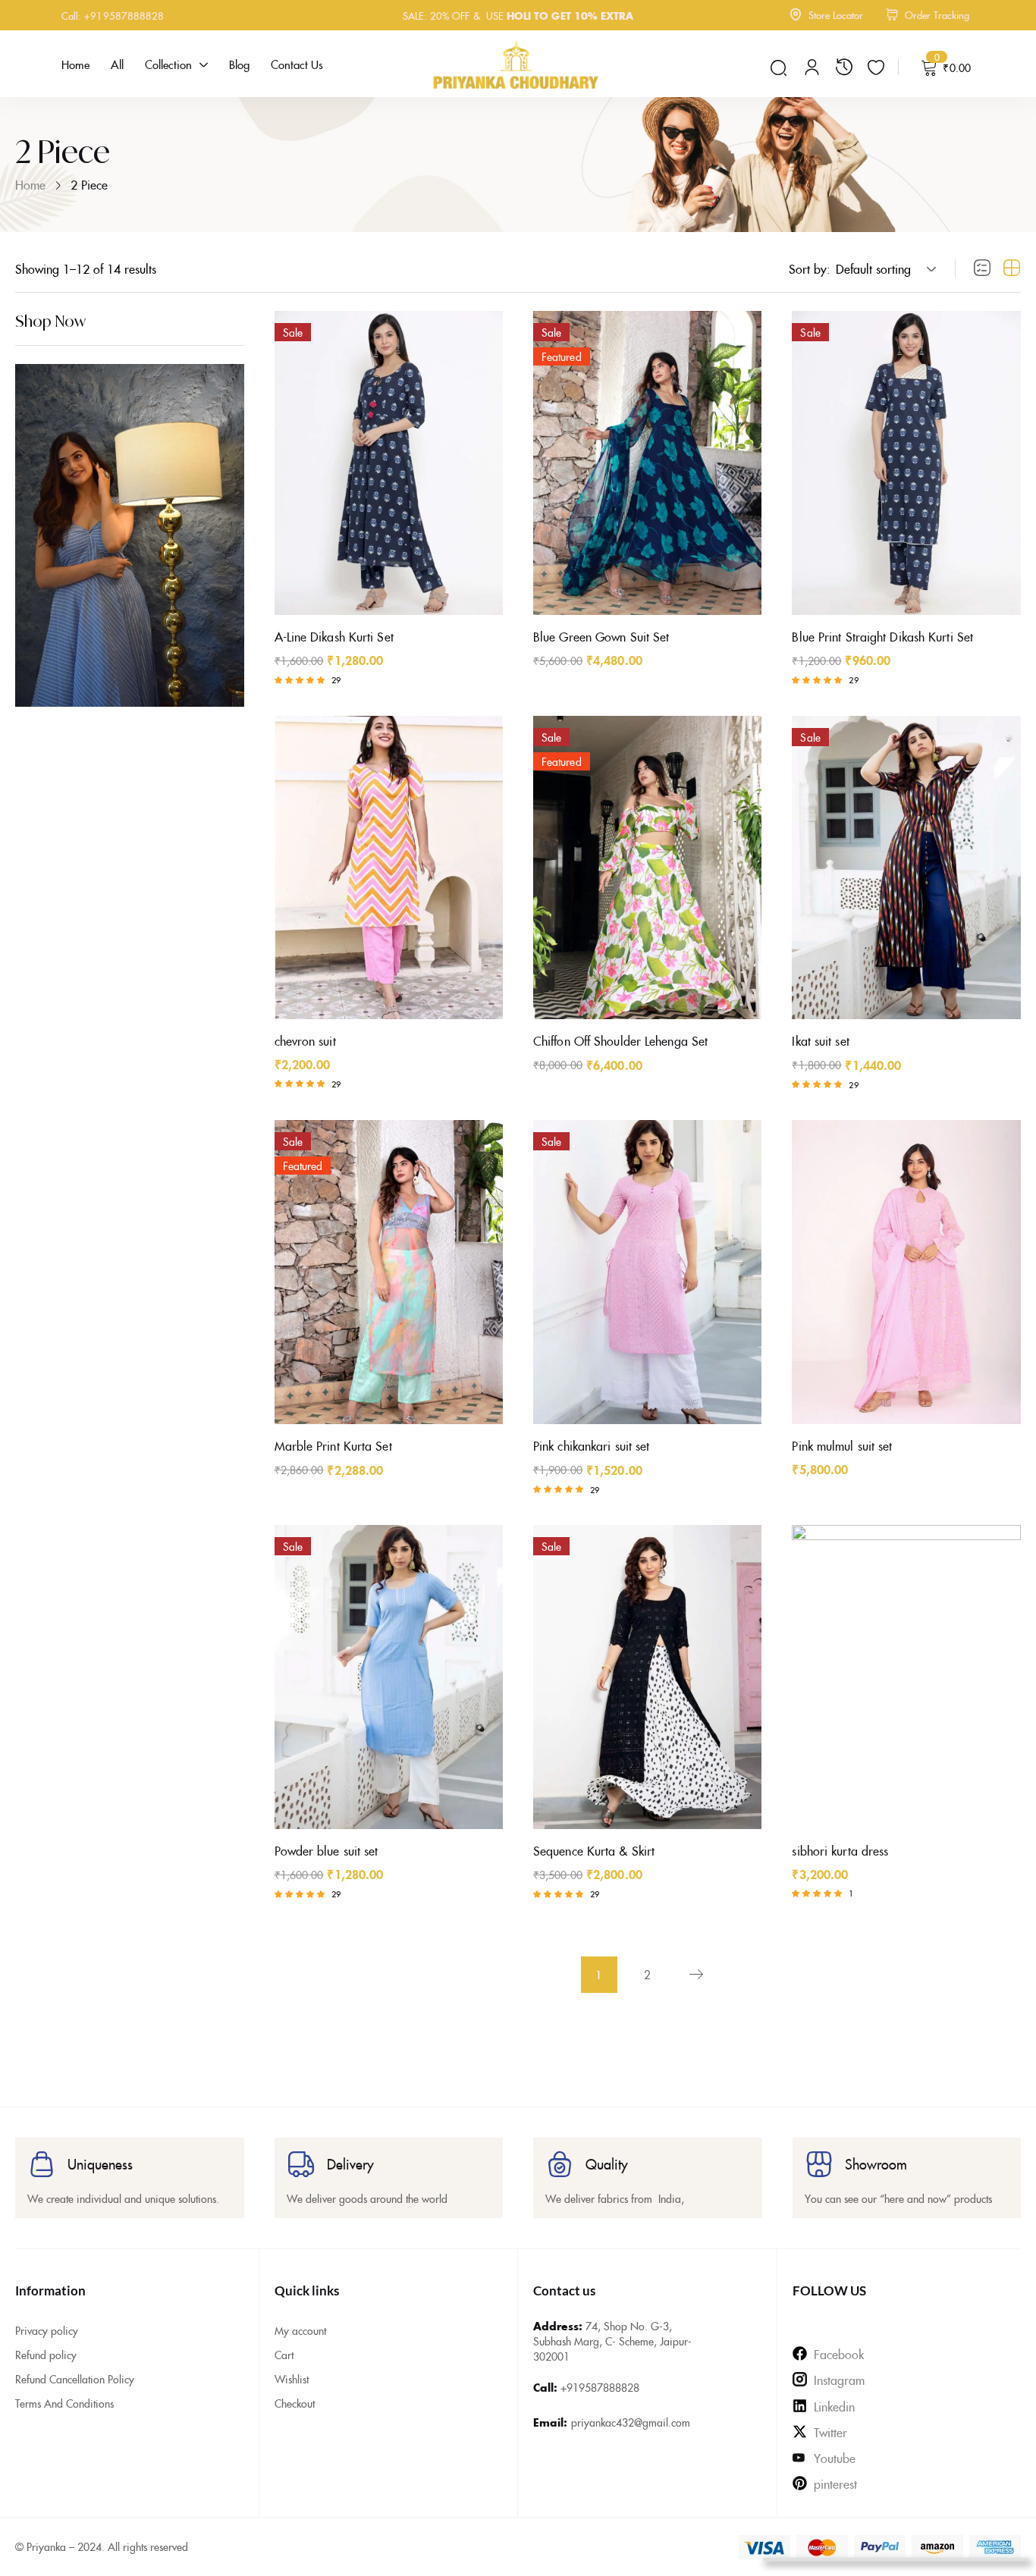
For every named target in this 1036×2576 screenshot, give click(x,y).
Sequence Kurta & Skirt (594, 1850)
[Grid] (1012, 268)
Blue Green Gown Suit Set (601, 636)
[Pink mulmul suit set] (906, 1272)
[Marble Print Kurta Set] (389, 1272)
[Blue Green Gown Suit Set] (647, 463)
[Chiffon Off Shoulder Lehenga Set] (647, 868)
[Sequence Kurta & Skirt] (647, 1677)
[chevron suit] (389, 868)
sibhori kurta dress (840, 1850)
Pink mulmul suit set (842, 1445)
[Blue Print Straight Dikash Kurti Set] (906, 463)
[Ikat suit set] (906, 868)
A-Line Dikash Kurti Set (334, 636)
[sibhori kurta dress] (906, 1677)
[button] (884, 268)
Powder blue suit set (326, 1850)
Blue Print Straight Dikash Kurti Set (882, 636)
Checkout (295, 2403)
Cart (284, 2355)
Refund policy (46, 2355)
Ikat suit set (820, 1040)
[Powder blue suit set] (389, 1677)
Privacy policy (47, 2330)
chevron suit (305, 1040)
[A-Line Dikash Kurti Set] (389, 463)
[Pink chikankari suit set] (647, 1272)
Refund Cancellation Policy (75, 2379)
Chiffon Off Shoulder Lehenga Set (620, 1040)
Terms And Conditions (64, 2403)
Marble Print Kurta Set (333, 1445)
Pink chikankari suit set (591, 1445)
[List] (982, 268)
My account (300, 2330)
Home (30, 184)
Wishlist (292, 2379)
